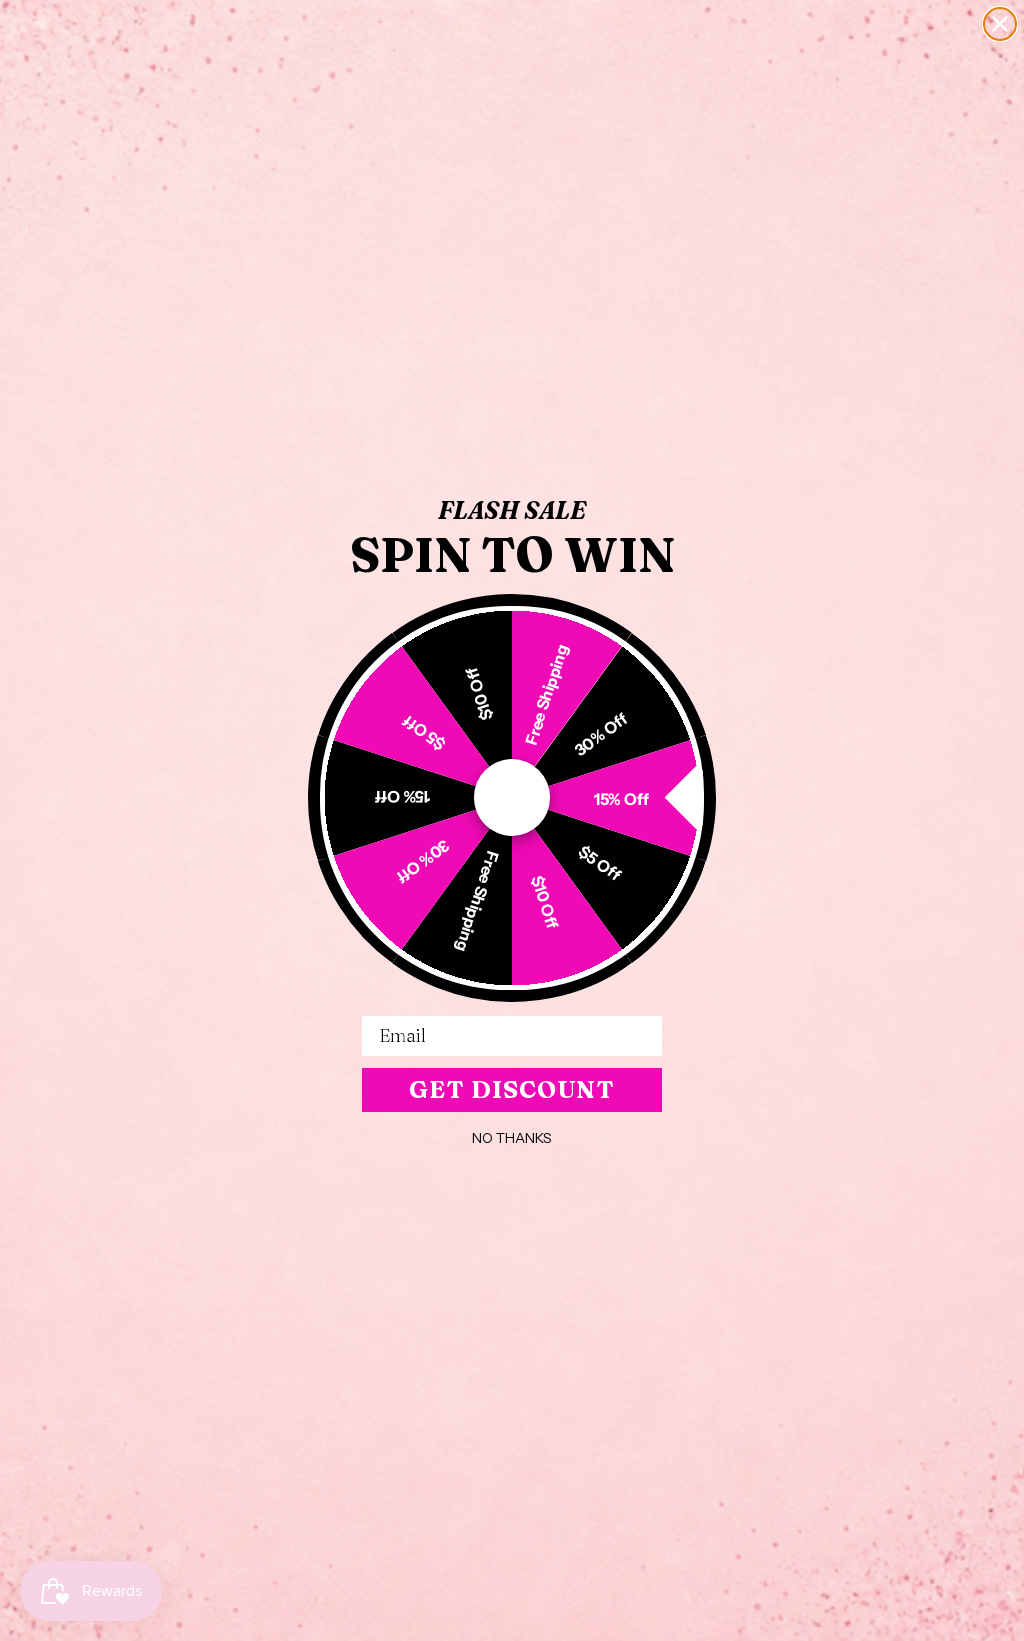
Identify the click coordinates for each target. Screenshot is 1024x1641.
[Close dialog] (1000, 24)
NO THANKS (512, 1138)
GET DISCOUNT (512, 1089)
